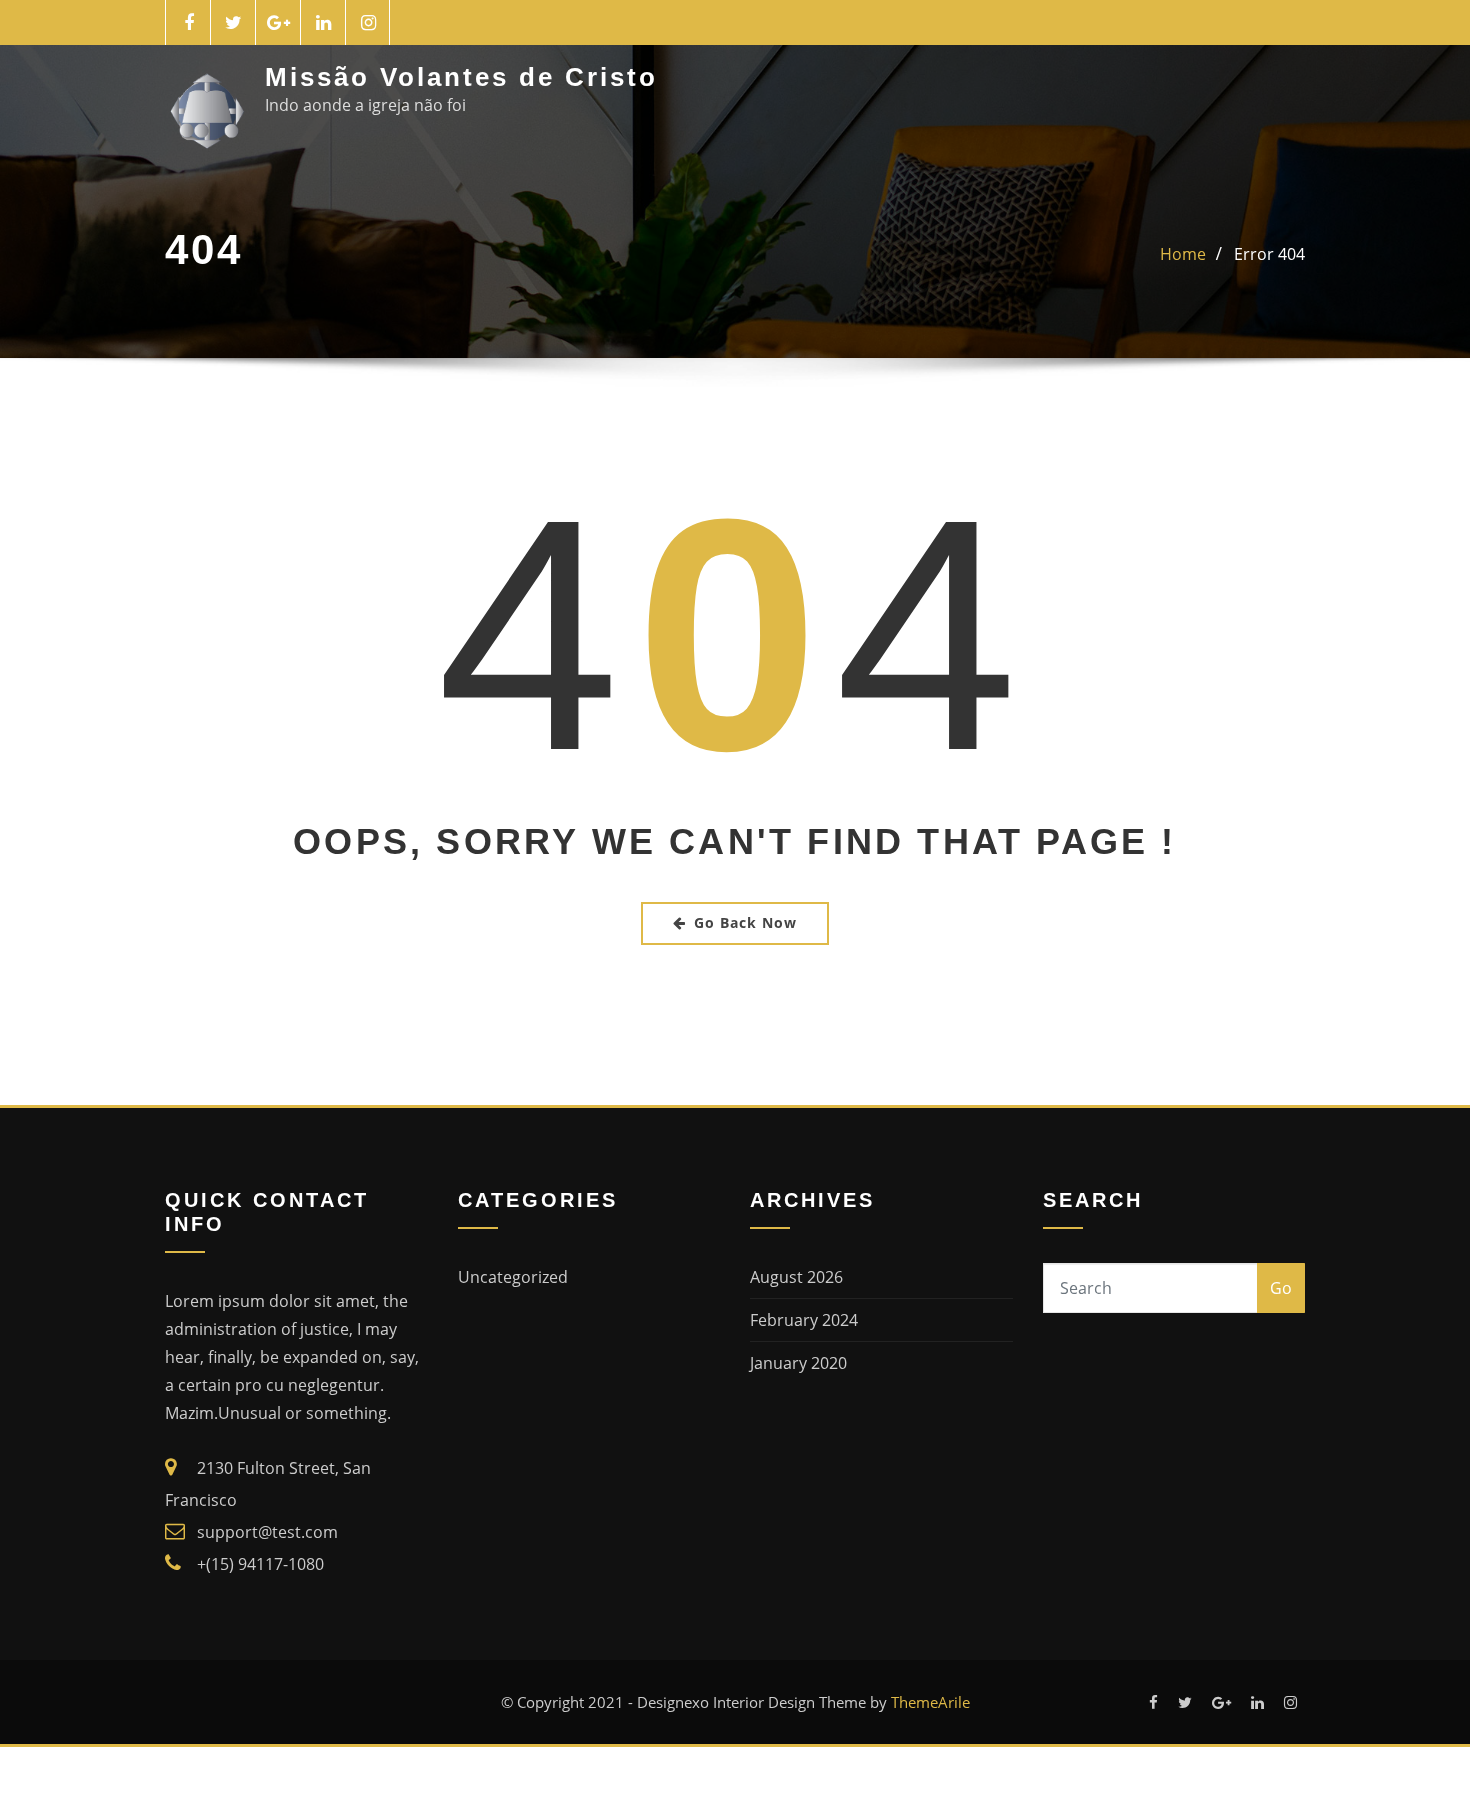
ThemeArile (930, 1702)
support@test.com (267, 1532)
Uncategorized (513, 1277)
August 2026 (796, 1277)
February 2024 (804, 1320)
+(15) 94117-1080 (260, 1564)
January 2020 (798, 1363)
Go (1281, 1288)
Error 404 (1269, 254)
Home (1183, 254)
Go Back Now (745, 922)
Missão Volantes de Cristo (461, 77)
